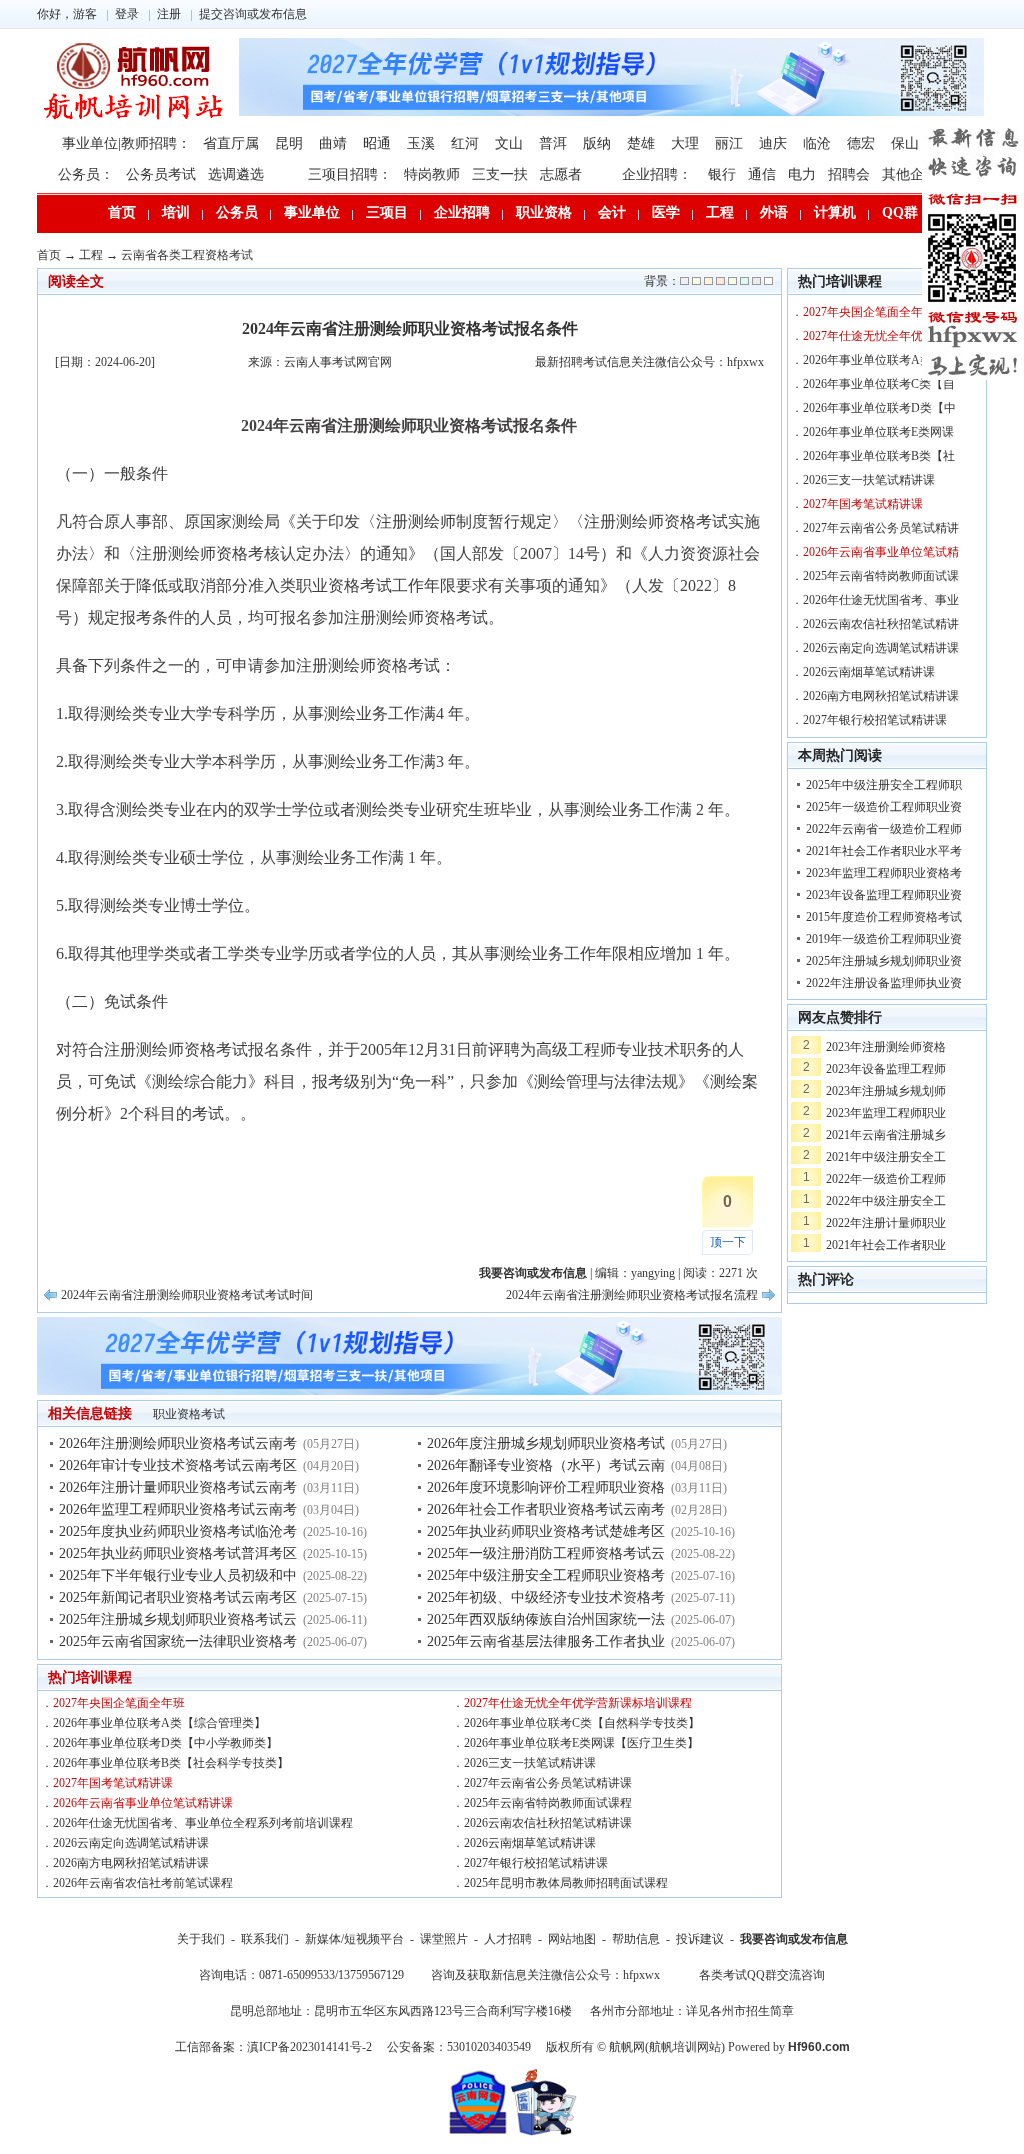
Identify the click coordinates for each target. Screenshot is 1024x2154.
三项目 (387, 212)
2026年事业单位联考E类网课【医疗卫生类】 (581, 1743)
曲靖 (333, 143)
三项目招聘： (350, 174)
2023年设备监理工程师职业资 (884, 895)
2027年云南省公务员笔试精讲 (881, 528)
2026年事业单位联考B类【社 (879, 456)
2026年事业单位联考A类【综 (879, 360)
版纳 (597, 143)
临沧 (817, 143)
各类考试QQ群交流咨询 (762, 1975)
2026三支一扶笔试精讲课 (530, 1763)
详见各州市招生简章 (740, 2011)
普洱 (553, 143)
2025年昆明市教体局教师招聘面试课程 (566, 1883)
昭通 (377, 143)
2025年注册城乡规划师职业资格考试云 (178, 1619)
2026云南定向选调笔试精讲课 (131, 1843)
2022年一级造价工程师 (886, 1179)
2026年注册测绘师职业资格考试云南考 (178, 1443)
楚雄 (641, 143)
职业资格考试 (189, 1414)
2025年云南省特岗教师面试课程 (548, 1803)
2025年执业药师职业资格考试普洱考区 (178, 1553)
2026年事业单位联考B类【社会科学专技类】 (171, 1763)
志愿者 (561, 174)
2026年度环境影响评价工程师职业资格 (546, 1487)
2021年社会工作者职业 (886, 1245)
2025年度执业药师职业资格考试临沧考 (178, 1531)
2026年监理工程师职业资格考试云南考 (178, 1509)
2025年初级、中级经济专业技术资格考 (546, 1597)
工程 (720, 212)
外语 (774, 212)
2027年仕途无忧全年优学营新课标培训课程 (578, 1703)
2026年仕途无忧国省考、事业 (881, 600)
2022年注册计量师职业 (886, 1223)
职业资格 (544, 212)
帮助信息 (636, 1939)
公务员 (237, 212)
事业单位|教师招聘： (126, 143)
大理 (685, 143)
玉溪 (421, 143)
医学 (666, 212)
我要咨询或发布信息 (794, 1939)
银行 (722, 174)
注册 (169, 14)
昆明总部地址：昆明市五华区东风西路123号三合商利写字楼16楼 (401, 2011)
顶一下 (728, 1242)
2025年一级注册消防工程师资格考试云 (546, 1553)
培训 (176, 212)
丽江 (729, 143)
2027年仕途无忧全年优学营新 (881, 336)
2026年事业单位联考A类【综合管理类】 (159, 1723)
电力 (802, 174)
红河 (465, 143)
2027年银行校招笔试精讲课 (536, 1863)
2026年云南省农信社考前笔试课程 (143, 1883)
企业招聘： (657, 174)
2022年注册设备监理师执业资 (884, 983)
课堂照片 (444, 1939)
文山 (509, 143)
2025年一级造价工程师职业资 (884, 807)
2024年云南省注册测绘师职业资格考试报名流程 (632, 1295)
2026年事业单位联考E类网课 (878, 432)
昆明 (289, 143)
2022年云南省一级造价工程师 (884, 829)
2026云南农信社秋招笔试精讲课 (548, 1823)
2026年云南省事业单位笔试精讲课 (143, 1803)
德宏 (861, 143)
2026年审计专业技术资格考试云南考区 (178, 1465)
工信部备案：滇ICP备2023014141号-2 (273, 2047)
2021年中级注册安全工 (886, 1157)
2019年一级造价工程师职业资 (884, 939)
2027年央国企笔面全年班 (119, 1703)
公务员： (86, 174)
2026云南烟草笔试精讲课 (530, 1843)
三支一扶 (500, 174)
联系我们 (265, 1939)
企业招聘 (462, 212)
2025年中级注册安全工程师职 (884, 785)
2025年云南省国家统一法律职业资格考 (178, 1641)
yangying (653, 1273)
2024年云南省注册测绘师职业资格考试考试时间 (187, 1295)
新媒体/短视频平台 (354, 1939)
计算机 (835, 212)
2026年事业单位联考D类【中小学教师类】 (165, 1743)
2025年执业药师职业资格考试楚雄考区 (546, 1531)
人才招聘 (508, 1939)
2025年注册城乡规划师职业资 (884, 961)
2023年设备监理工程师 (886, 1069)
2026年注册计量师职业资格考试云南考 (178, 1487)
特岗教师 (432, 174)
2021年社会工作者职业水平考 (884, 851)
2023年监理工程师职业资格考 (884, 873)
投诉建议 (700, 1939)
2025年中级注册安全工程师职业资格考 (546, 1575)
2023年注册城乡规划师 (886, 1091)
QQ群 (900, 212)
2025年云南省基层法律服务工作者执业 (546, 1641)
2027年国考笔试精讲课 (113, 1783)
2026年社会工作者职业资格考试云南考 (546, 1509)
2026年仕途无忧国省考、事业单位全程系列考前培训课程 (203, 1823)
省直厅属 (231, 143)
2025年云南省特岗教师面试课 (881, 576)
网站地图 (572, 1939)
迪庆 (773, 143)
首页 (122, 212)
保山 (905, 143)
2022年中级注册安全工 (886, 1201)
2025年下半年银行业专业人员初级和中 (178, 1575)
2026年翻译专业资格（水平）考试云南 (546, 1465)
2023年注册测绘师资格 (886, 1047)
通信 (762, 174)
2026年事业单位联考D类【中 (879, 408)
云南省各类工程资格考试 (187, 255)
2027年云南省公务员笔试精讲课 (548, 1783)
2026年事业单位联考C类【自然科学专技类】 (582, 1723)
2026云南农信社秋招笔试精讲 (881, 624)
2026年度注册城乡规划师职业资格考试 (546, 1443)
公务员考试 (161, 174)
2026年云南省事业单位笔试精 (881, 552)
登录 (127, 14)
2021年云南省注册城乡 (886, 1135)
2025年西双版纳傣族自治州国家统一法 (546, 1619)
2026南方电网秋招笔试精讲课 (131, 1863)
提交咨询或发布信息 (253, 14)
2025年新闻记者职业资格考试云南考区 (178, 1597)
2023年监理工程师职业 (886, 1113)
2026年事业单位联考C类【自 (879, 384)
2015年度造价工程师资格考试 (884, 917)
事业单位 (312, 212)
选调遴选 (236, 174)
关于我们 (201, 1939)
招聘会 (849, 174)
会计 (612, 212)
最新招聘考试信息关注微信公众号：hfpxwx (649, 362)
